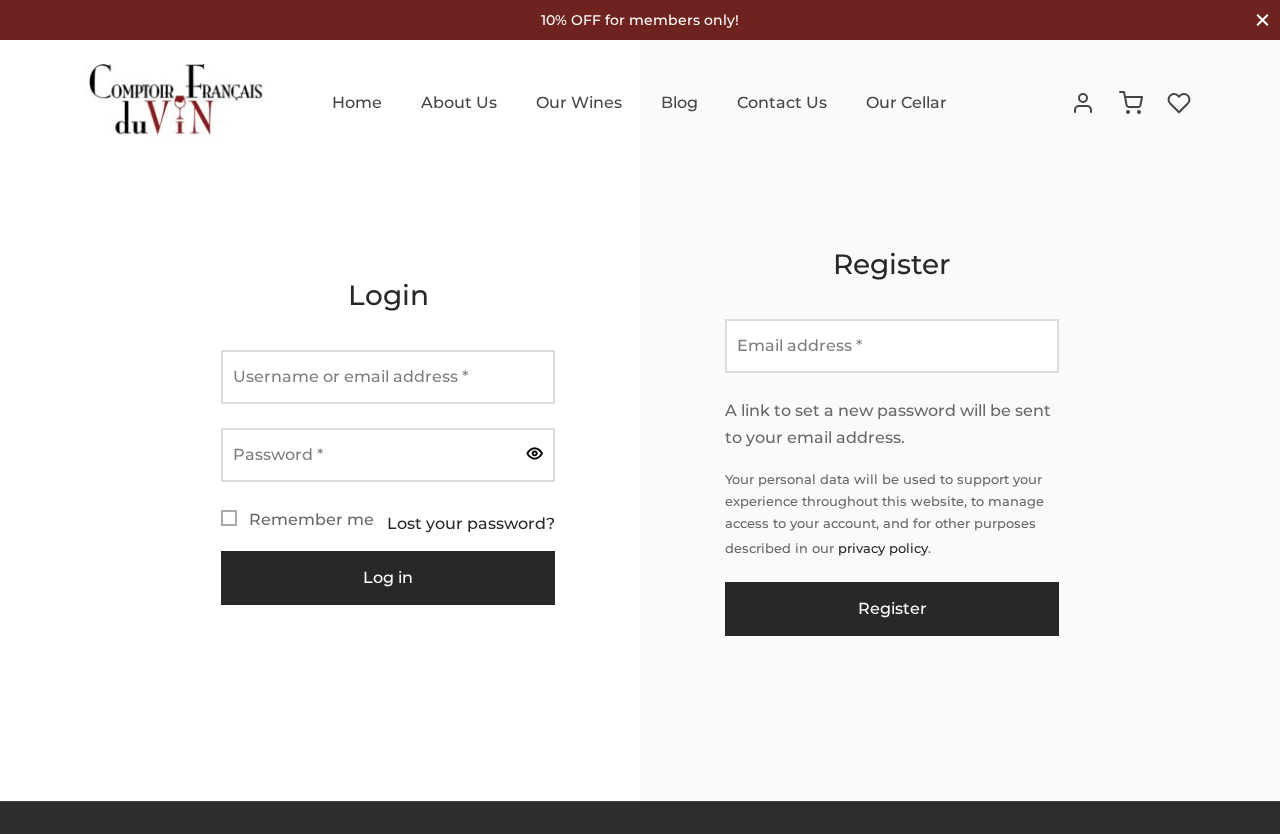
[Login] (1083, 103)
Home (357, 102)
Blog (679, 102)
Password (284, 454)
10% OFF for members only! (640, 20)
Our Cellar (906, 102)
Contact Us (782, 102)
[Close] (1262, 19)
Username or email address (356, 376)
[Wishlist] (1181, 103)
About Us (459, 102)
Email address (805, 345)
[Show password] (535, 455)
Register (891, 608)
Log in (388, 577)
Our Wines (579, 102)
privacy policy (883, 548)
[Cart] (1131, 103)
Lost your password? (471, 523)
